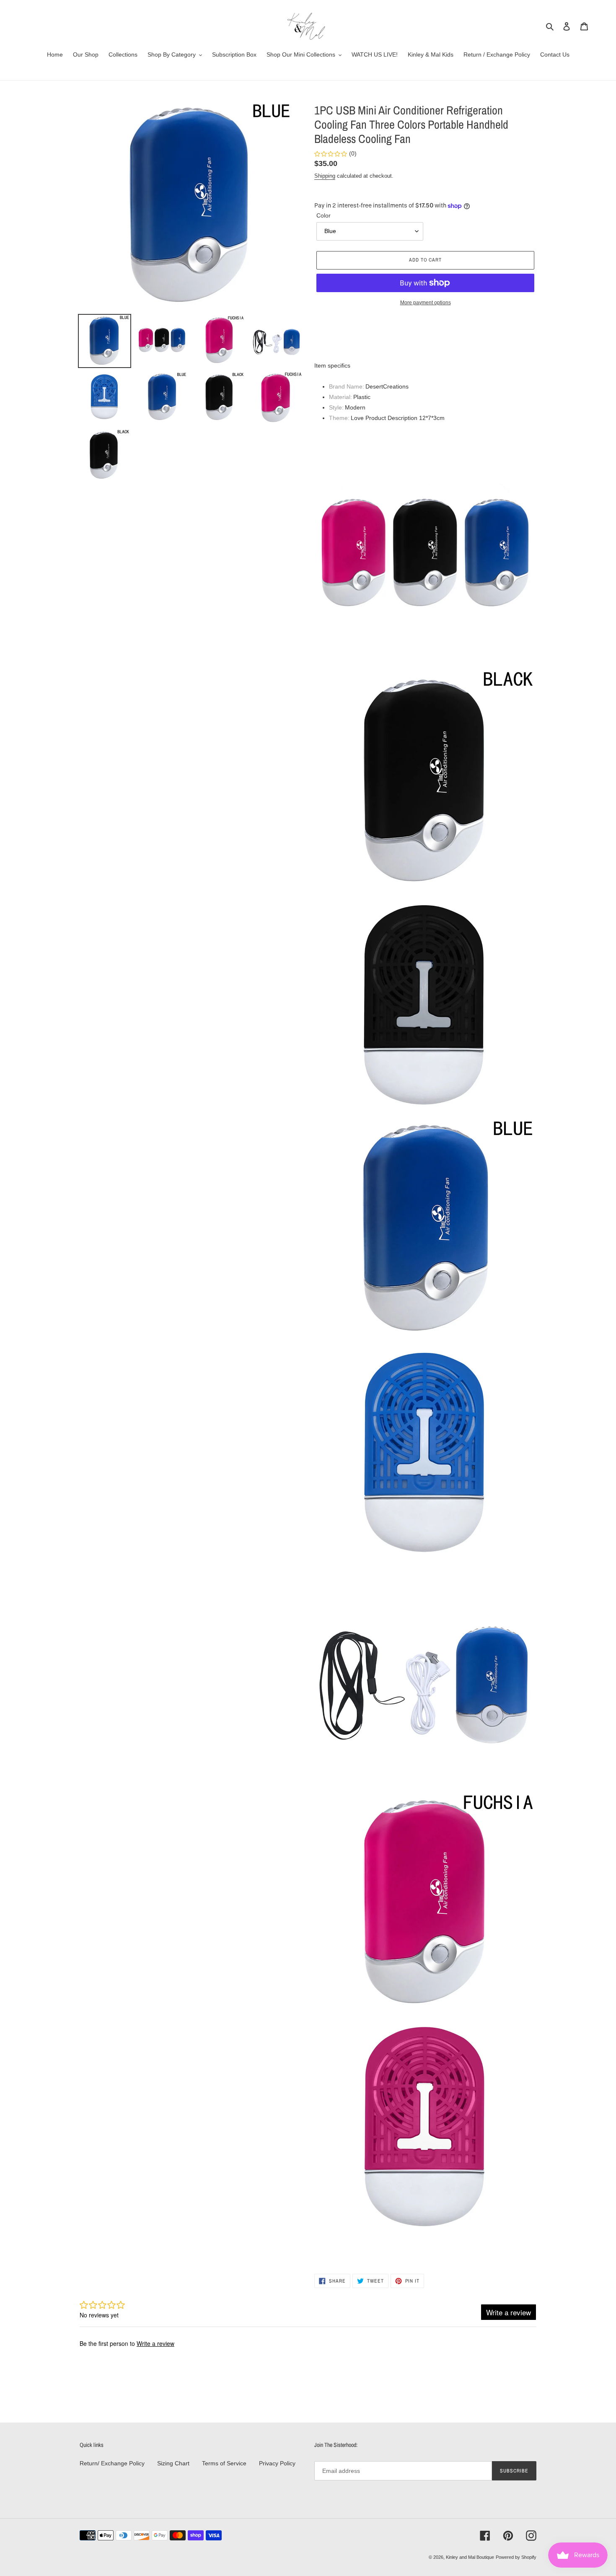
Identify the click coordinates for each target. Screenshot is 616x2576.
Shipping (325, 176)
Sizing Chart (173, 2463)
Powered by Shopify (516, 2557)
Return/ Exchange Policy (112, 2463)
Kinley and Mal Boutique (470, 2557)
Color (324, 215)
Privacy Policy (277, 2463)
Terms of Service (224, 2463)
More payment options (426, 303)
